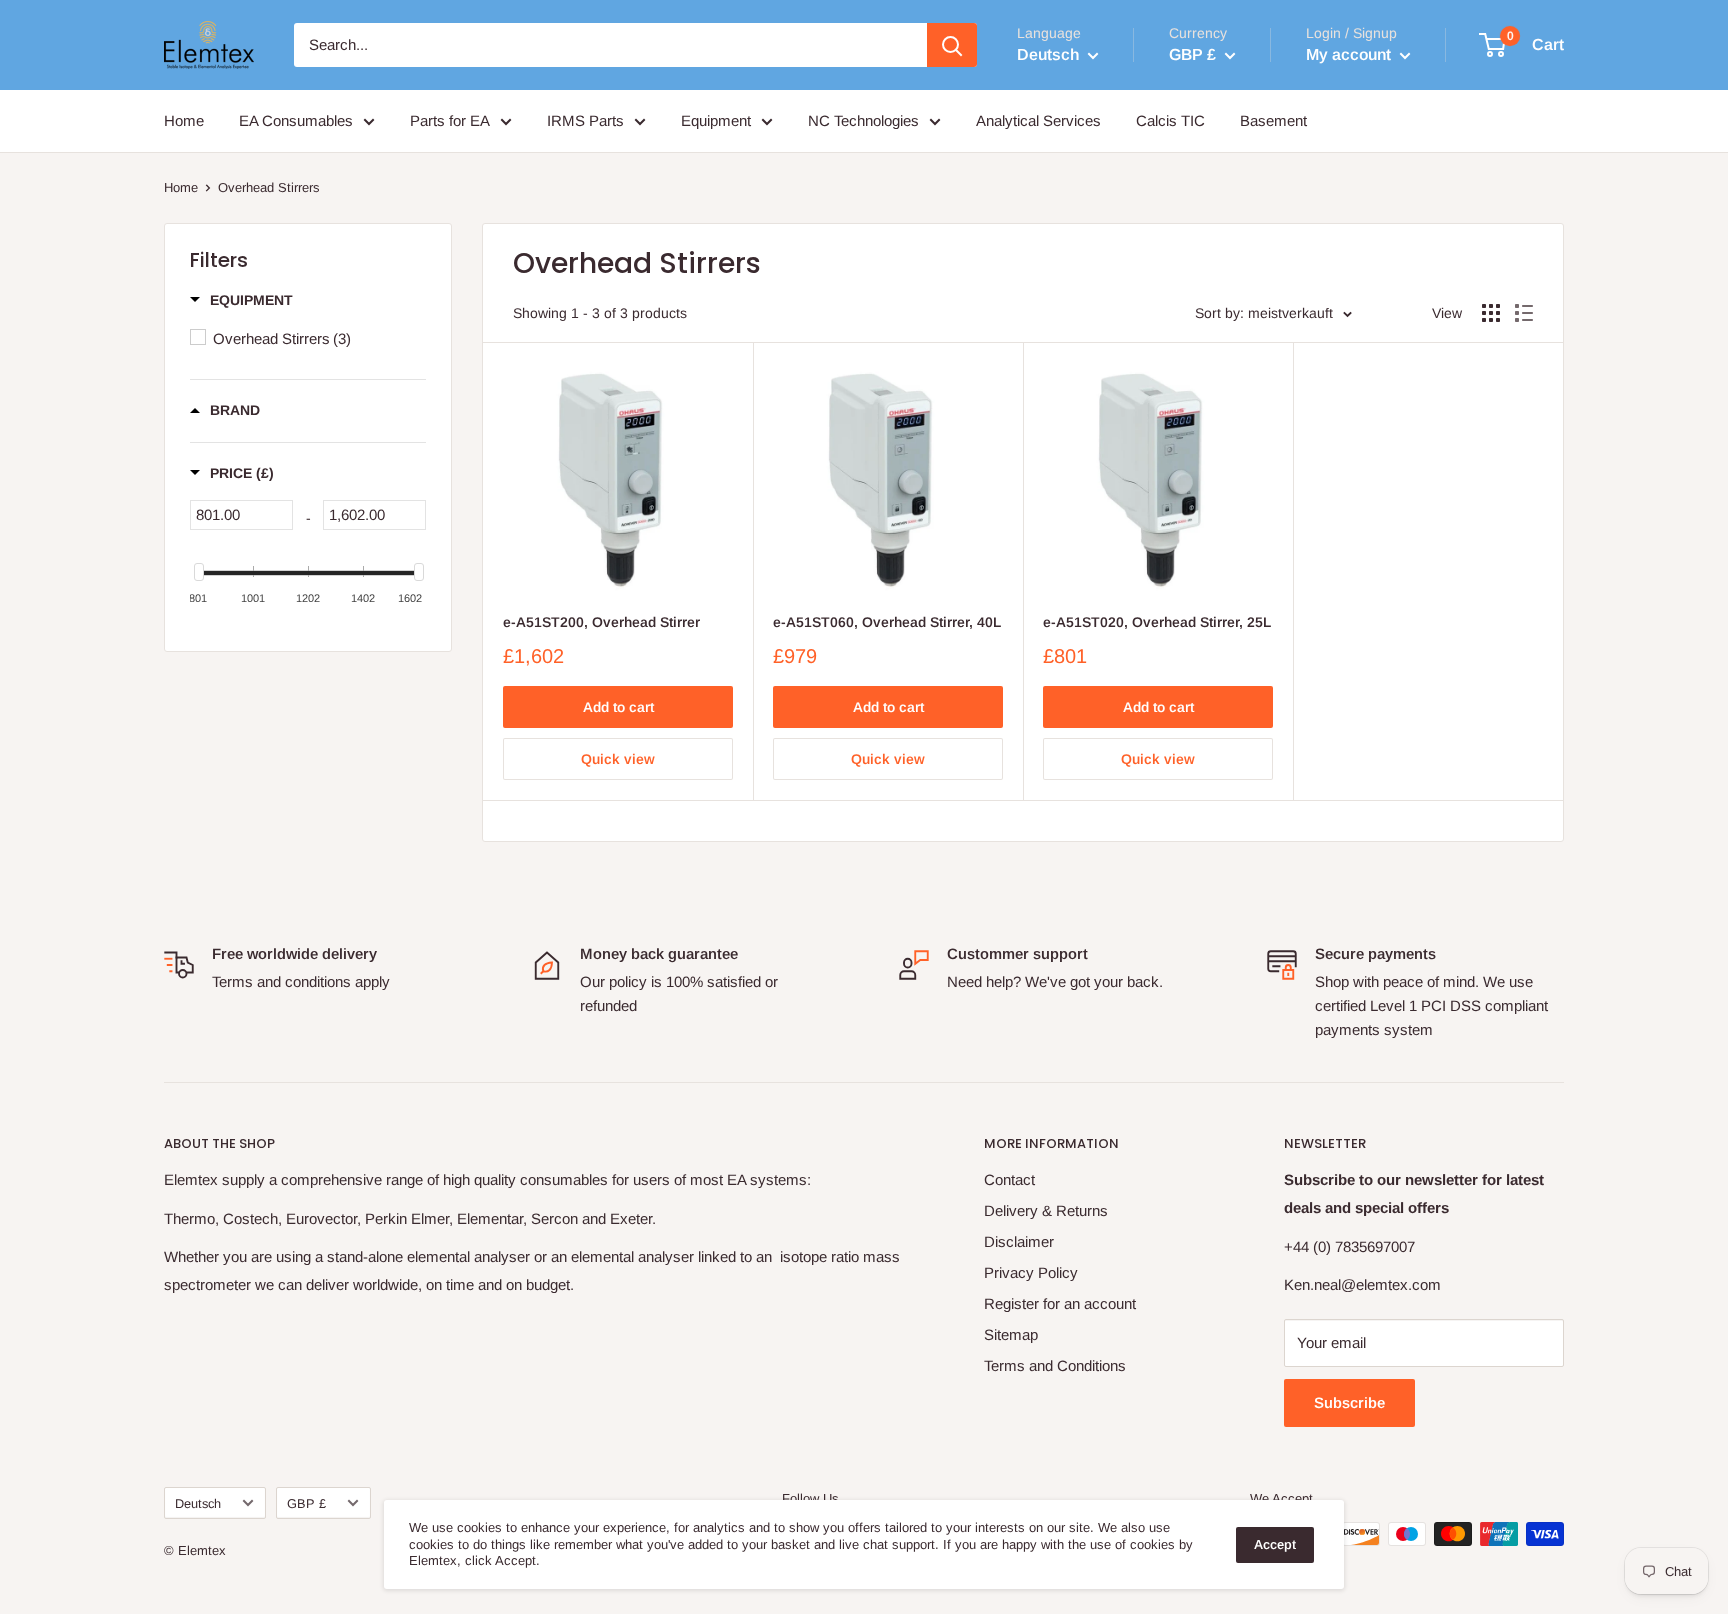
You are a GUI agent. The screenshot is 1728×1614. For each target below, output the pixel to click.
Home (184, 120)
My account (1350, 54)
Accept (1275, 1544)
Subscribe (1349, 1402)
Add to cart (618, 707)
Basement (1273, 120)
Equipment (716, 120)
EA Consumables (296, 120)
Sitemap (1011, 1334)
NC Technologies (863, 120)
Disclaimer (1019, 1241)
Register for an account (1060, 1303)
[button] (241, 300)
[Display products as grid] (1491, 313)
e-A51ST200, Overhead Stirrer (601, 622)
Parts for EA (450, 120)
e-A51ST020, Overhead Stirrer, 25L (1157, 622)
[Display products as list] (1524, 313)
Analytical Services (1038, 120)
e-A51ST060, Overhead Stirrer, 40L (887, 622)
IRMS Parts (585, 120)
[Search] (952, 45)
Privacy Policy (1031, 1272)
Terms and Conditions (1055, 1365)
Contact (1009, 1179)
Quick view (618, 759)
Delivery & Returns (1046, 1210)
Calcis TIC (1170, 120)
